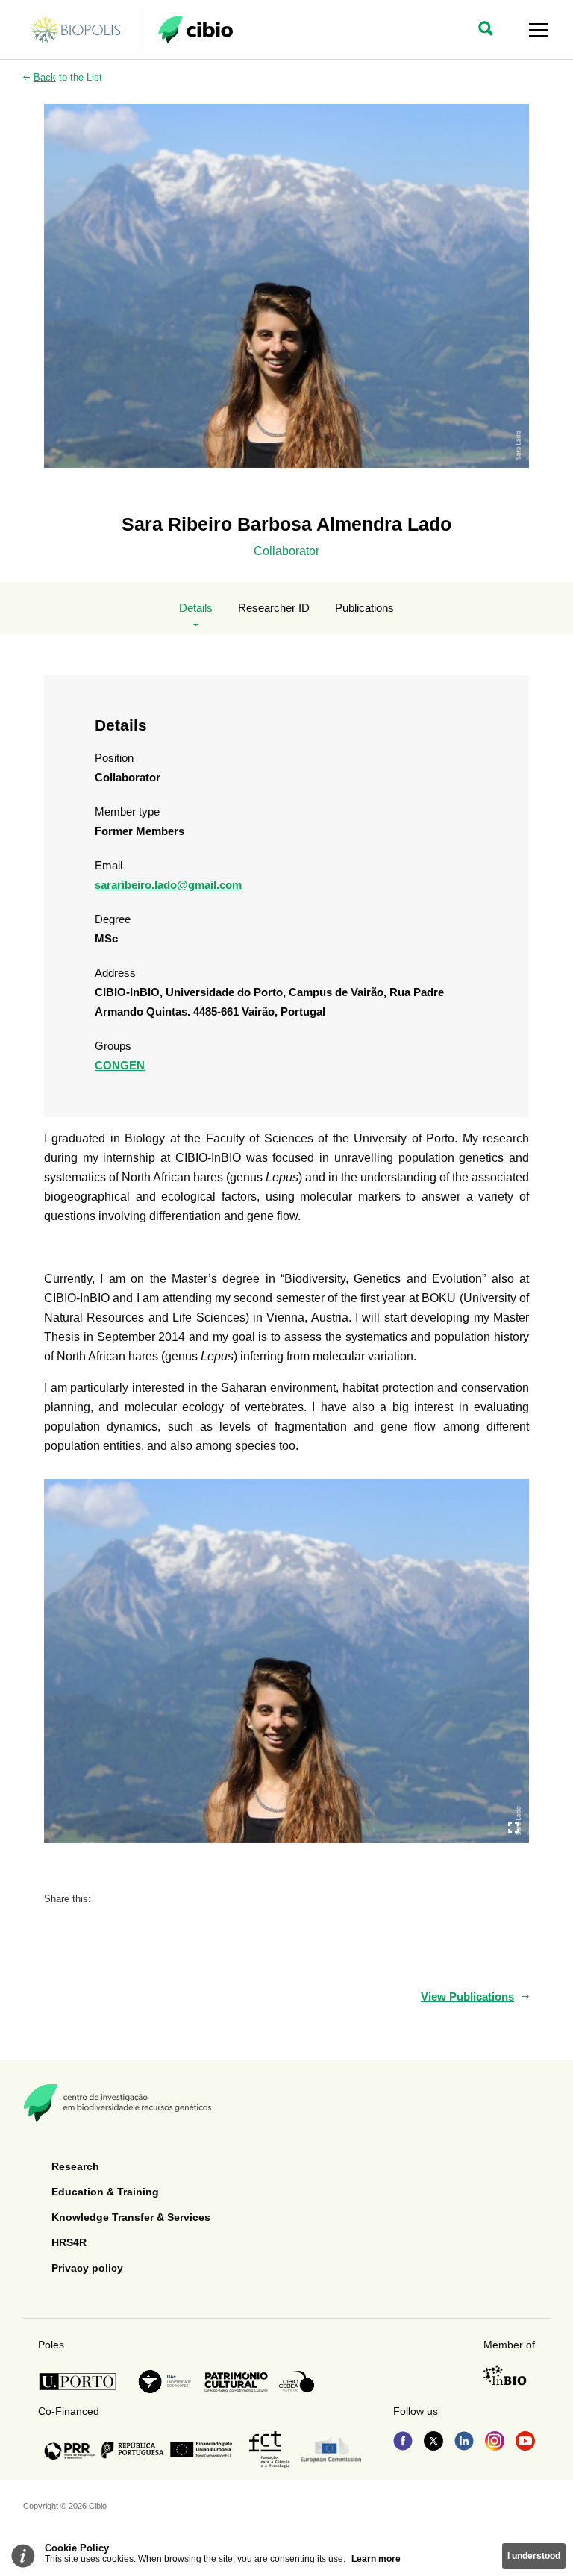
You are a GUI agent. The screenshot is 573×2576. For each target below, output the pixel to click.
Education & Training (105, 2192)
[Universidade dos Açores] (165, 2382)
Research (75, 2166)
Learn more (376, 2559)
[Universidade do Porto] (82, 2382)
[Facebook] (403, 2442)
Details (196, 608)
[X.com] (433, 2442)
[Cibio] (195, 30)
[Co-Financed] (138, 2450)
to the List (68, 77)
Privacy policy (87, 2268)
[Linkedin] (464, 2442)
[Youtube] (525, 2442)
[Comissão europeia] (331, 2450)
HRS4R (69, 2242)
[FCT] (269, 2450)
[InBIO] (505, 2375)
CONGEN (120, 1065)
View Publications (467, 1997)
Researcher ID (274, 608)
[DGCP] (236, 2382)
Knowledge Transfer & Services (131, 2217)
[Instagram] (495, 2442)
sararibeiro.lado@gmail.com (168, 885)
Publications (364, 608)
